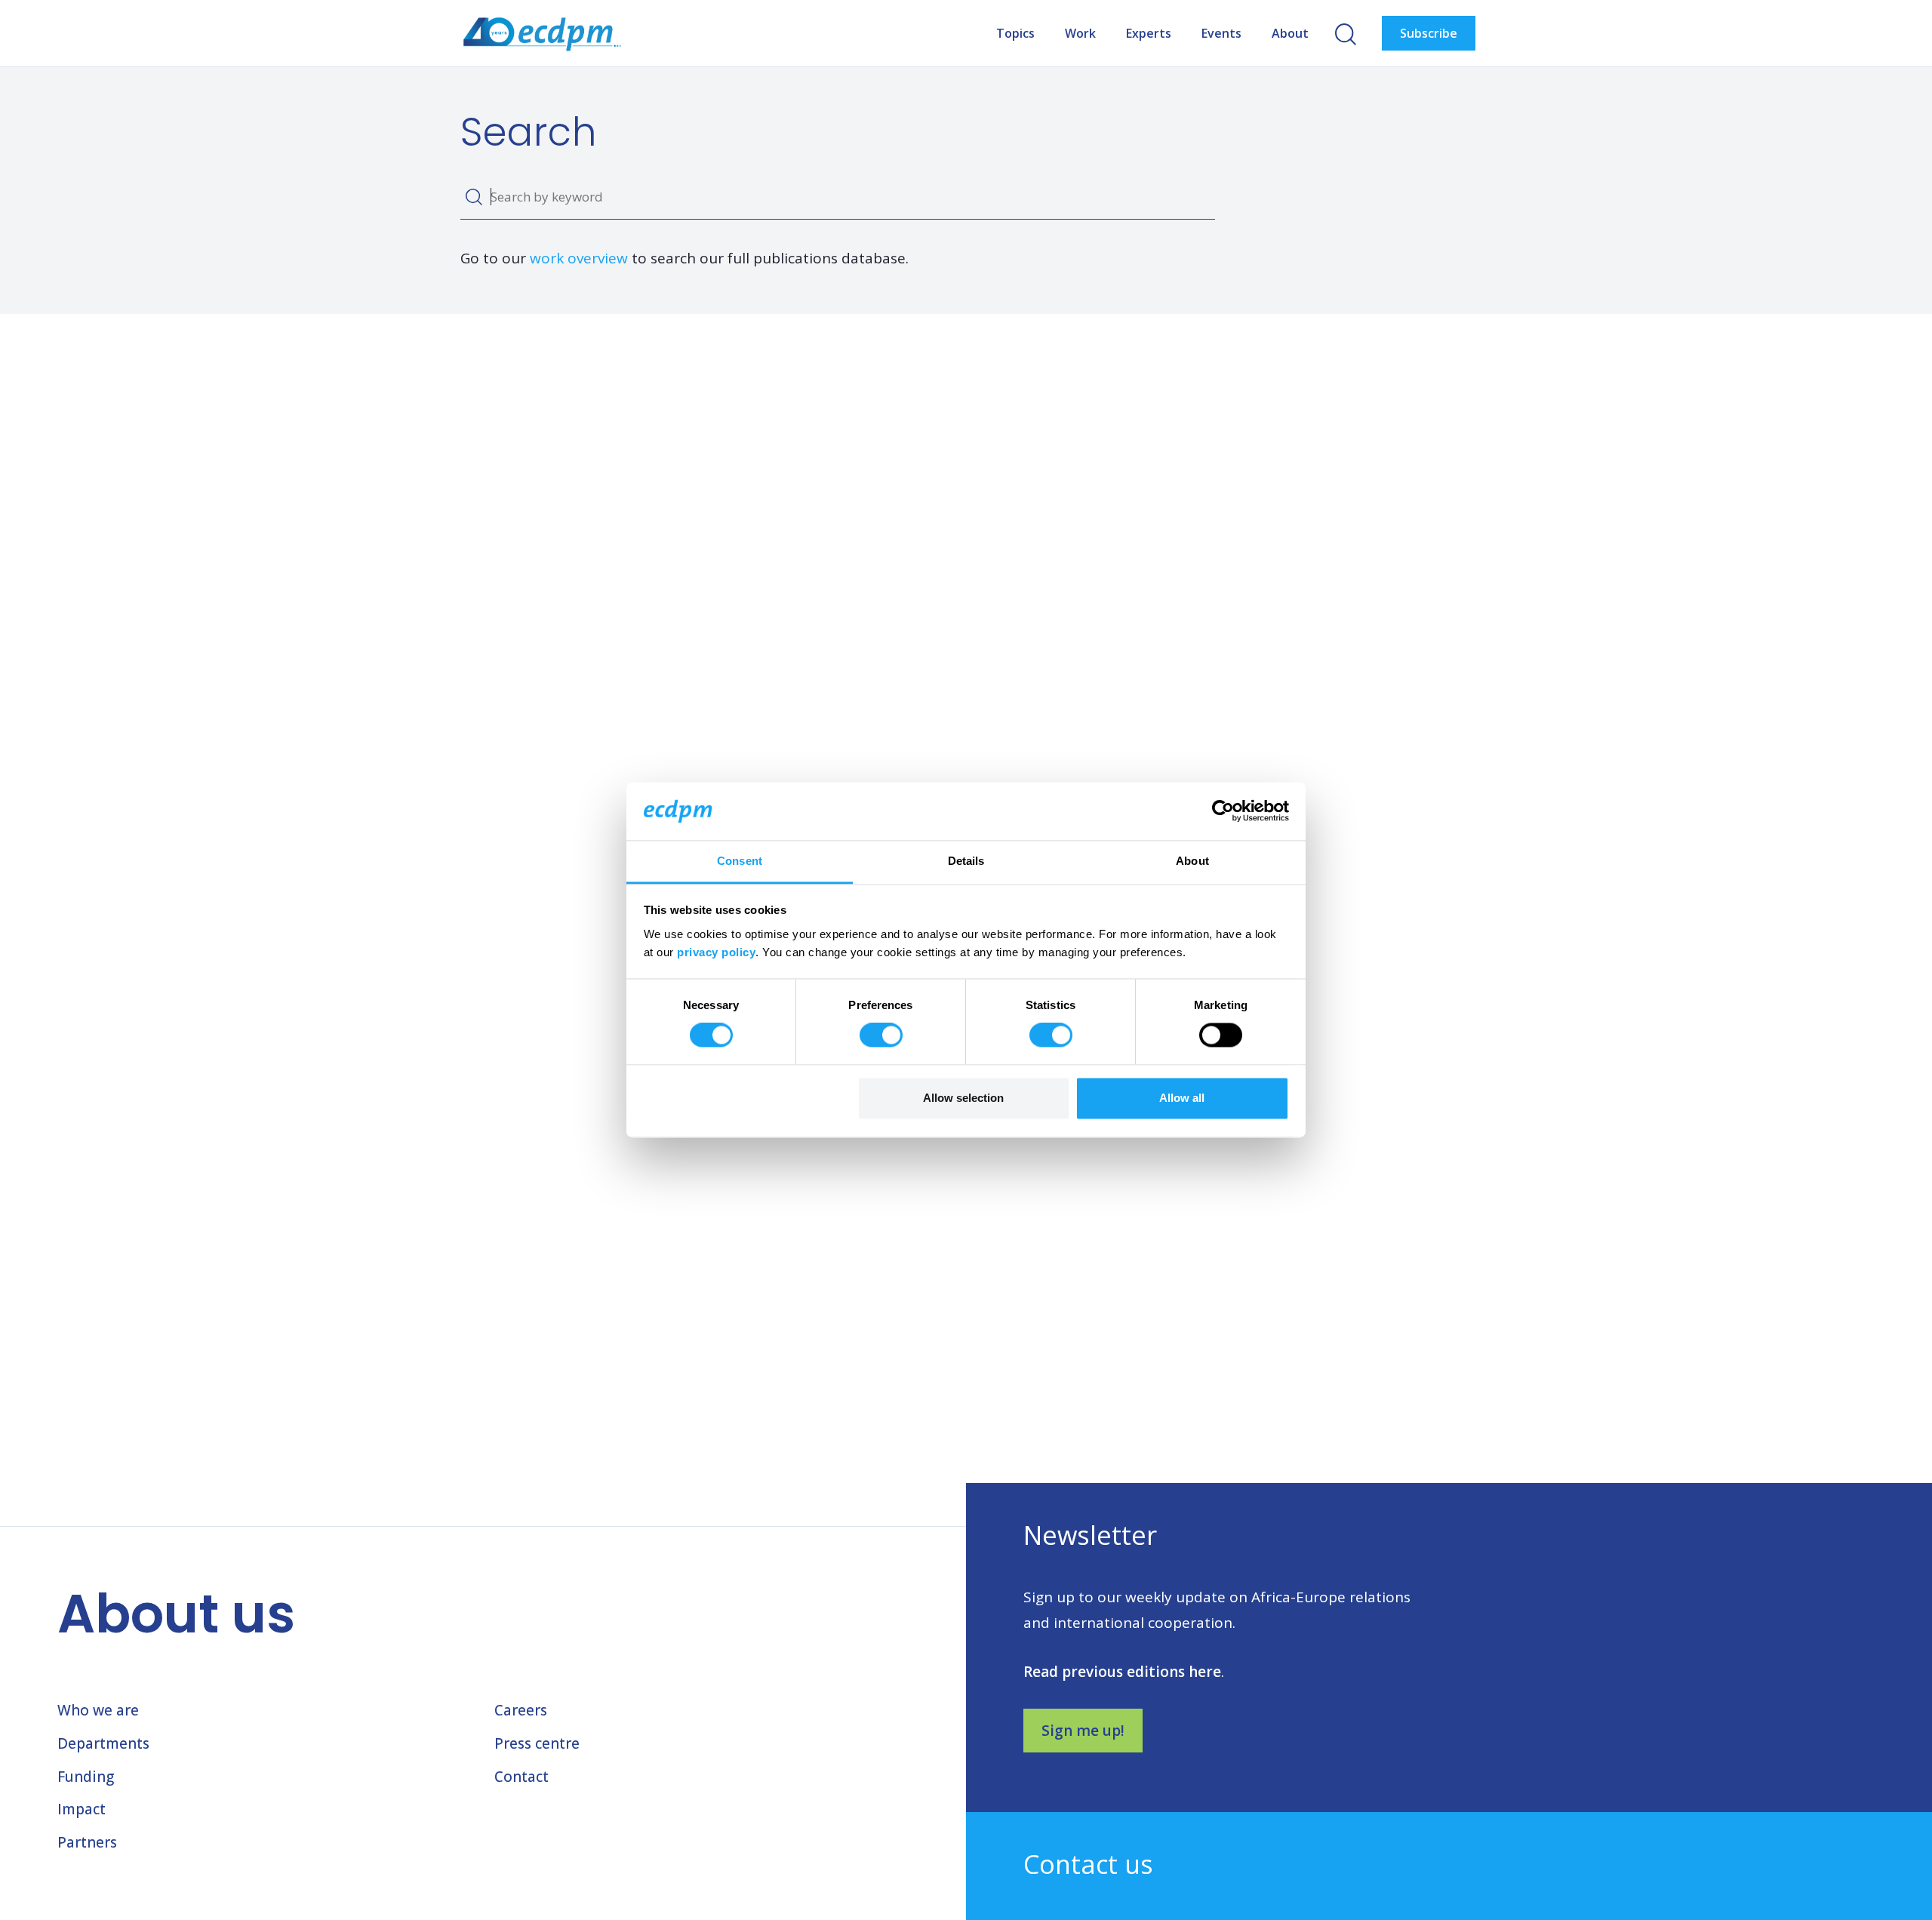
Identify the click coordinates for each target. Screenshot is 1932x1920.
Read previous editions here (1122, 1672)
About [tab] (1192, 861)
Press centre (537, 1743)
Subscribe (1429, 33)
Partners (87, 1842)
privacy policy (716, 952)
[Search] (474, 197)
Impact (82, 1809)
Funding (86, 1777)
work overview (579, 258)
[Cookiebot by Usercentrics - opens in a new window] (1223, 811)
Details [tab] (966, 861)
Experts (1149, 33)
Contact (521, 1777)
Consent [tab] (740, 861)
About (1290, 33)
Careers (521, 1710)
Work (1080, 33)
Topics (1015, 33)
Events (1221, 33)
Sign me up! (1083, 1731)
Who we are (98, 1710)
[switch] (881, 1035)
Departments (103, 1743)
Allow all (1182, 1098)
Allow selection (963, 1098)
